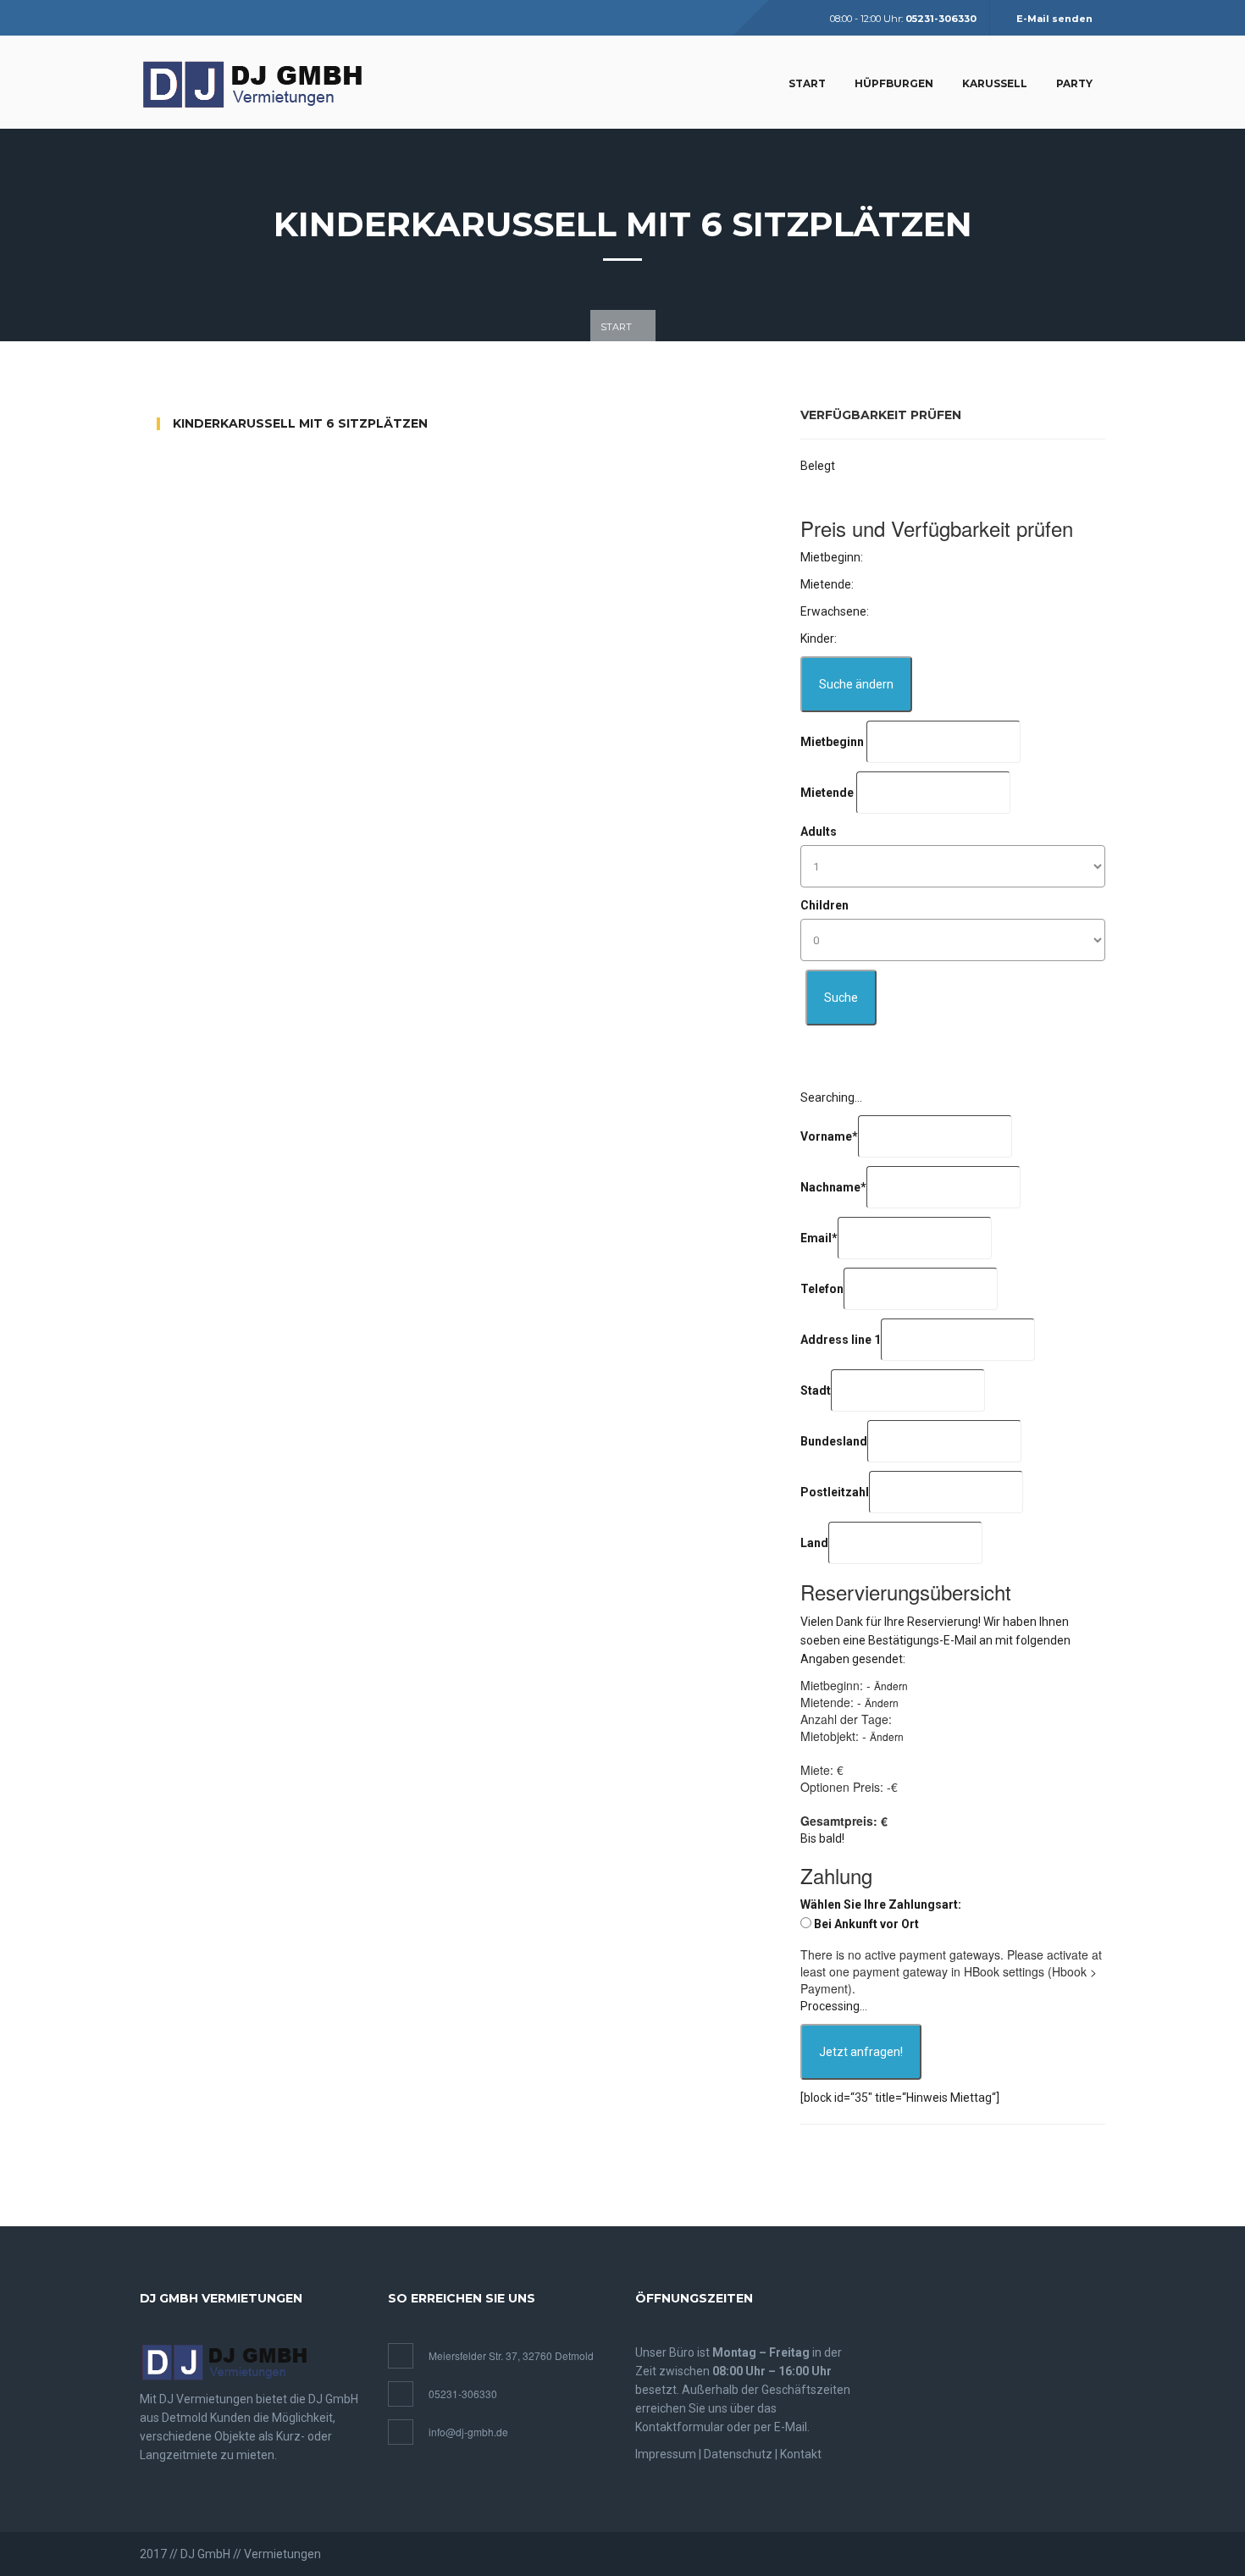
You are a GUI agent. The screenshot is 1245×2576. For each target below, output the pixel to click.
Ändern (891, 1686)
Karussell (995, 83)
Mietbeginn (832, 742)
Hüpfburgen (894, 83)
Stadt (816, 1390)
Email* (819, 1238)
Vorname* (829, 1136)
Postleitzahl (835, 1492)
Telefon (822, 1289)
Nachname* (833, 1187)
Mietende (827, 793)
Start (807, 83)
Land (814, 1543)
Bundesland (834, 1441)
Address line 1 (841, 1340)
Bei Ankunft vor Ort (866, 1924)
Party (1074, 83)
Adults (819, 832)
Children (824, 905)
